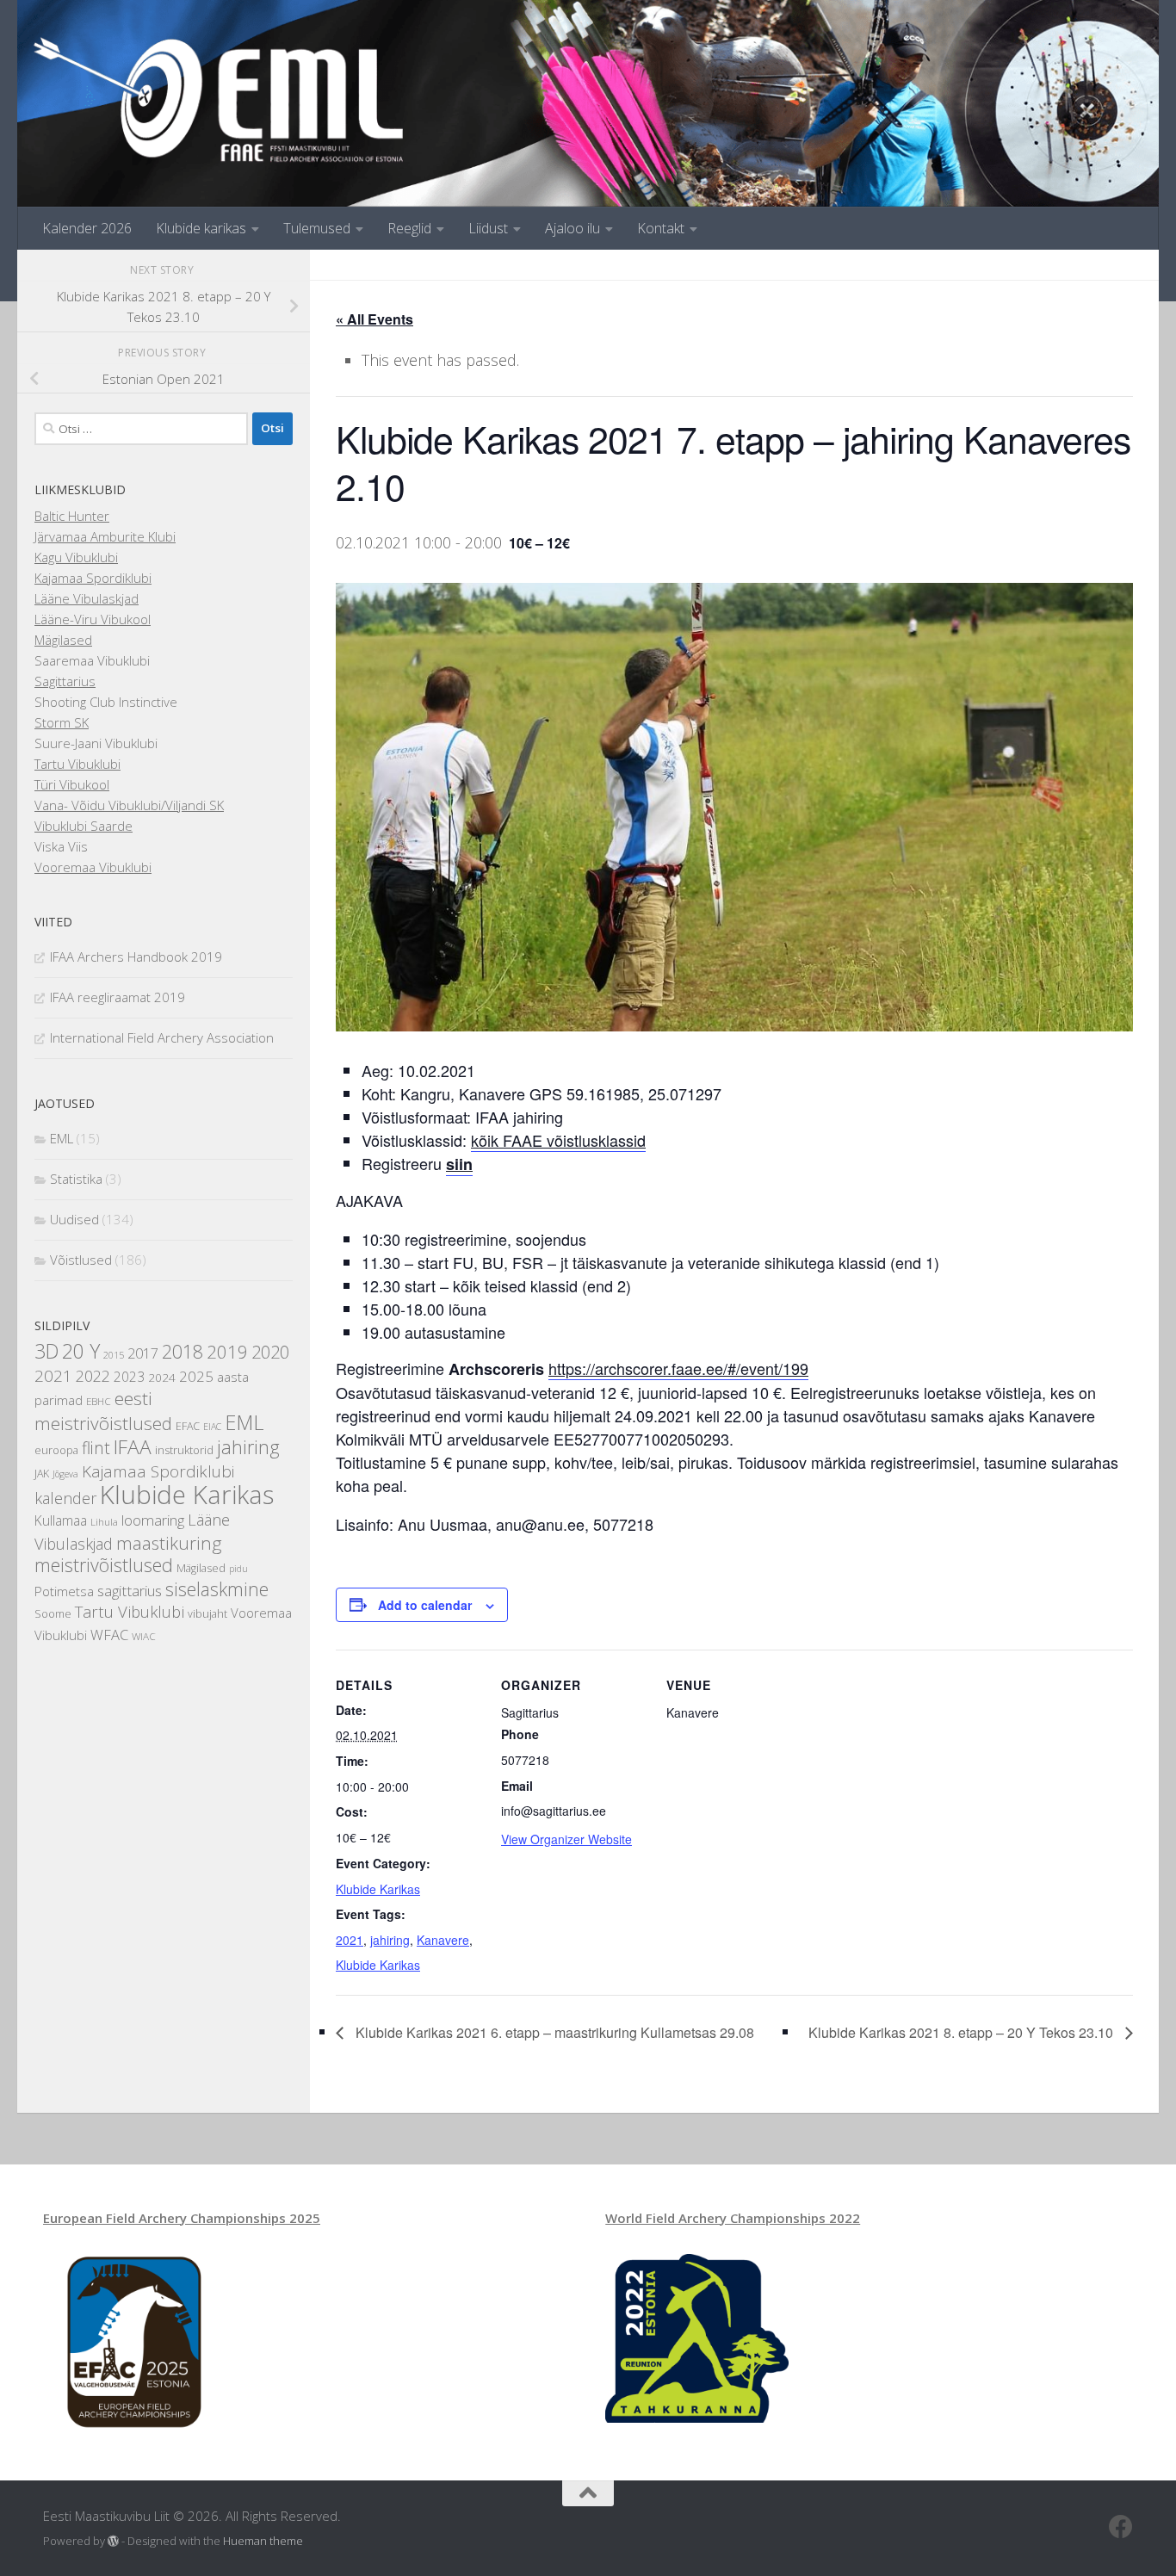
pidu (238, 1569)
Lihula (104, 1522)
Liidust (488, 228)
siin (459, 1164)
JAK (42, 1474)
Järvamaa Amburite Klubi (105, 536)
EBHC (99, 1401)
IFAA (133, 1447)
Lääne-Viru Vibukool (93, 619)
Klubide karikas (201, 228)
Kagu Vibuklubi (76, 557)
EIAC (212, 1427)
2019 (227, 1352)
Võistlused (81, 1260)
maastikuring (169, 1543)
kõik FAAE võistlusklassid (558, 1140)
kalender (65, 1498)
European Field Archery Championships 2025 (182, 2218)
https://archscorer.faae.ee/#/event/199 (678, 1368)
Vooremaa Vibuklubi (93, 867)
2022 (93, 1376)
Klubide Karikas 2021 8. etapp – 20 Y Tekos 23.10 (962, 2032)
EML (62, 1138)
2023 (129, 1377)
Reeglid (409, 228)
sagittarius (130, 1591)
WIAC (144, 1636)
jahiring (390, 1940)
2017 (143, 1353)
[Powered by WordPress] (113, 2541)
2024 (162, 1378)
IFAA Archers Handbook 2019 (136, 957)
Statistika (76, 1179)
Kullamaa (61, 1520)
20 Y (81, 1351)
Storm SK (62, 722)
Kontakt (661, 228)
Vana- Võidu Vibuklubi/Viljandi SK (129, 805)
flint (96, 1448)
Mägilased (63, 640)
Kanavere (443, 1940)
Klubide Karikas (378, 1889)
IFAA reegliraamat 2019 (118, 997)
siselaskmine (217, 1589)
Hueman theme (263, 2541)
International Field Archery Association (162, 1037)
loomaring (153, 1520)
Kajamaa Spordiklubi (93, 578)
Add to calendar (425, 1605)
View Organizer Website (566, 1839)
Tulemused (317, 228)
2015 (114, 1355)
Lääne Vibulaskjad (87, 598)
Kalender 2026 (87, 228)
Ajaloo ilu (573, 228)
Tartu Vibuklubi (77, 764)
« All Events (374, 319)
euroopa (56, 1450)
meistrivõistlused (104, 1565)
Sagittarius (65, 681)
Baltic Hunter (72, 516)
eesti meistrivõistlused (103, 1411)
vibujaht (207, 1614)
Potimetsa (64, 1591)
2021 (350, 1940)
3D (46, 1351)
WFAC (109, 1635)
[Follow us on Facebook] (1121, 2527)
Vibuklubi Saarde (84, 826)
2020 (270, 1352)
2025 (196, 1376)
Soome (53, 1614)
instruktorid (184, 1450)
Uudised (74, 1219)
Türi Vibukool (72, 784)
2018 (183, 1351)
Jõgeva (65, 1474)
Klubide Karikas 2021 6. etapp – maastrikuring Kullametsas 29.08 (553, 2032)
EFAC (188, 1426)
